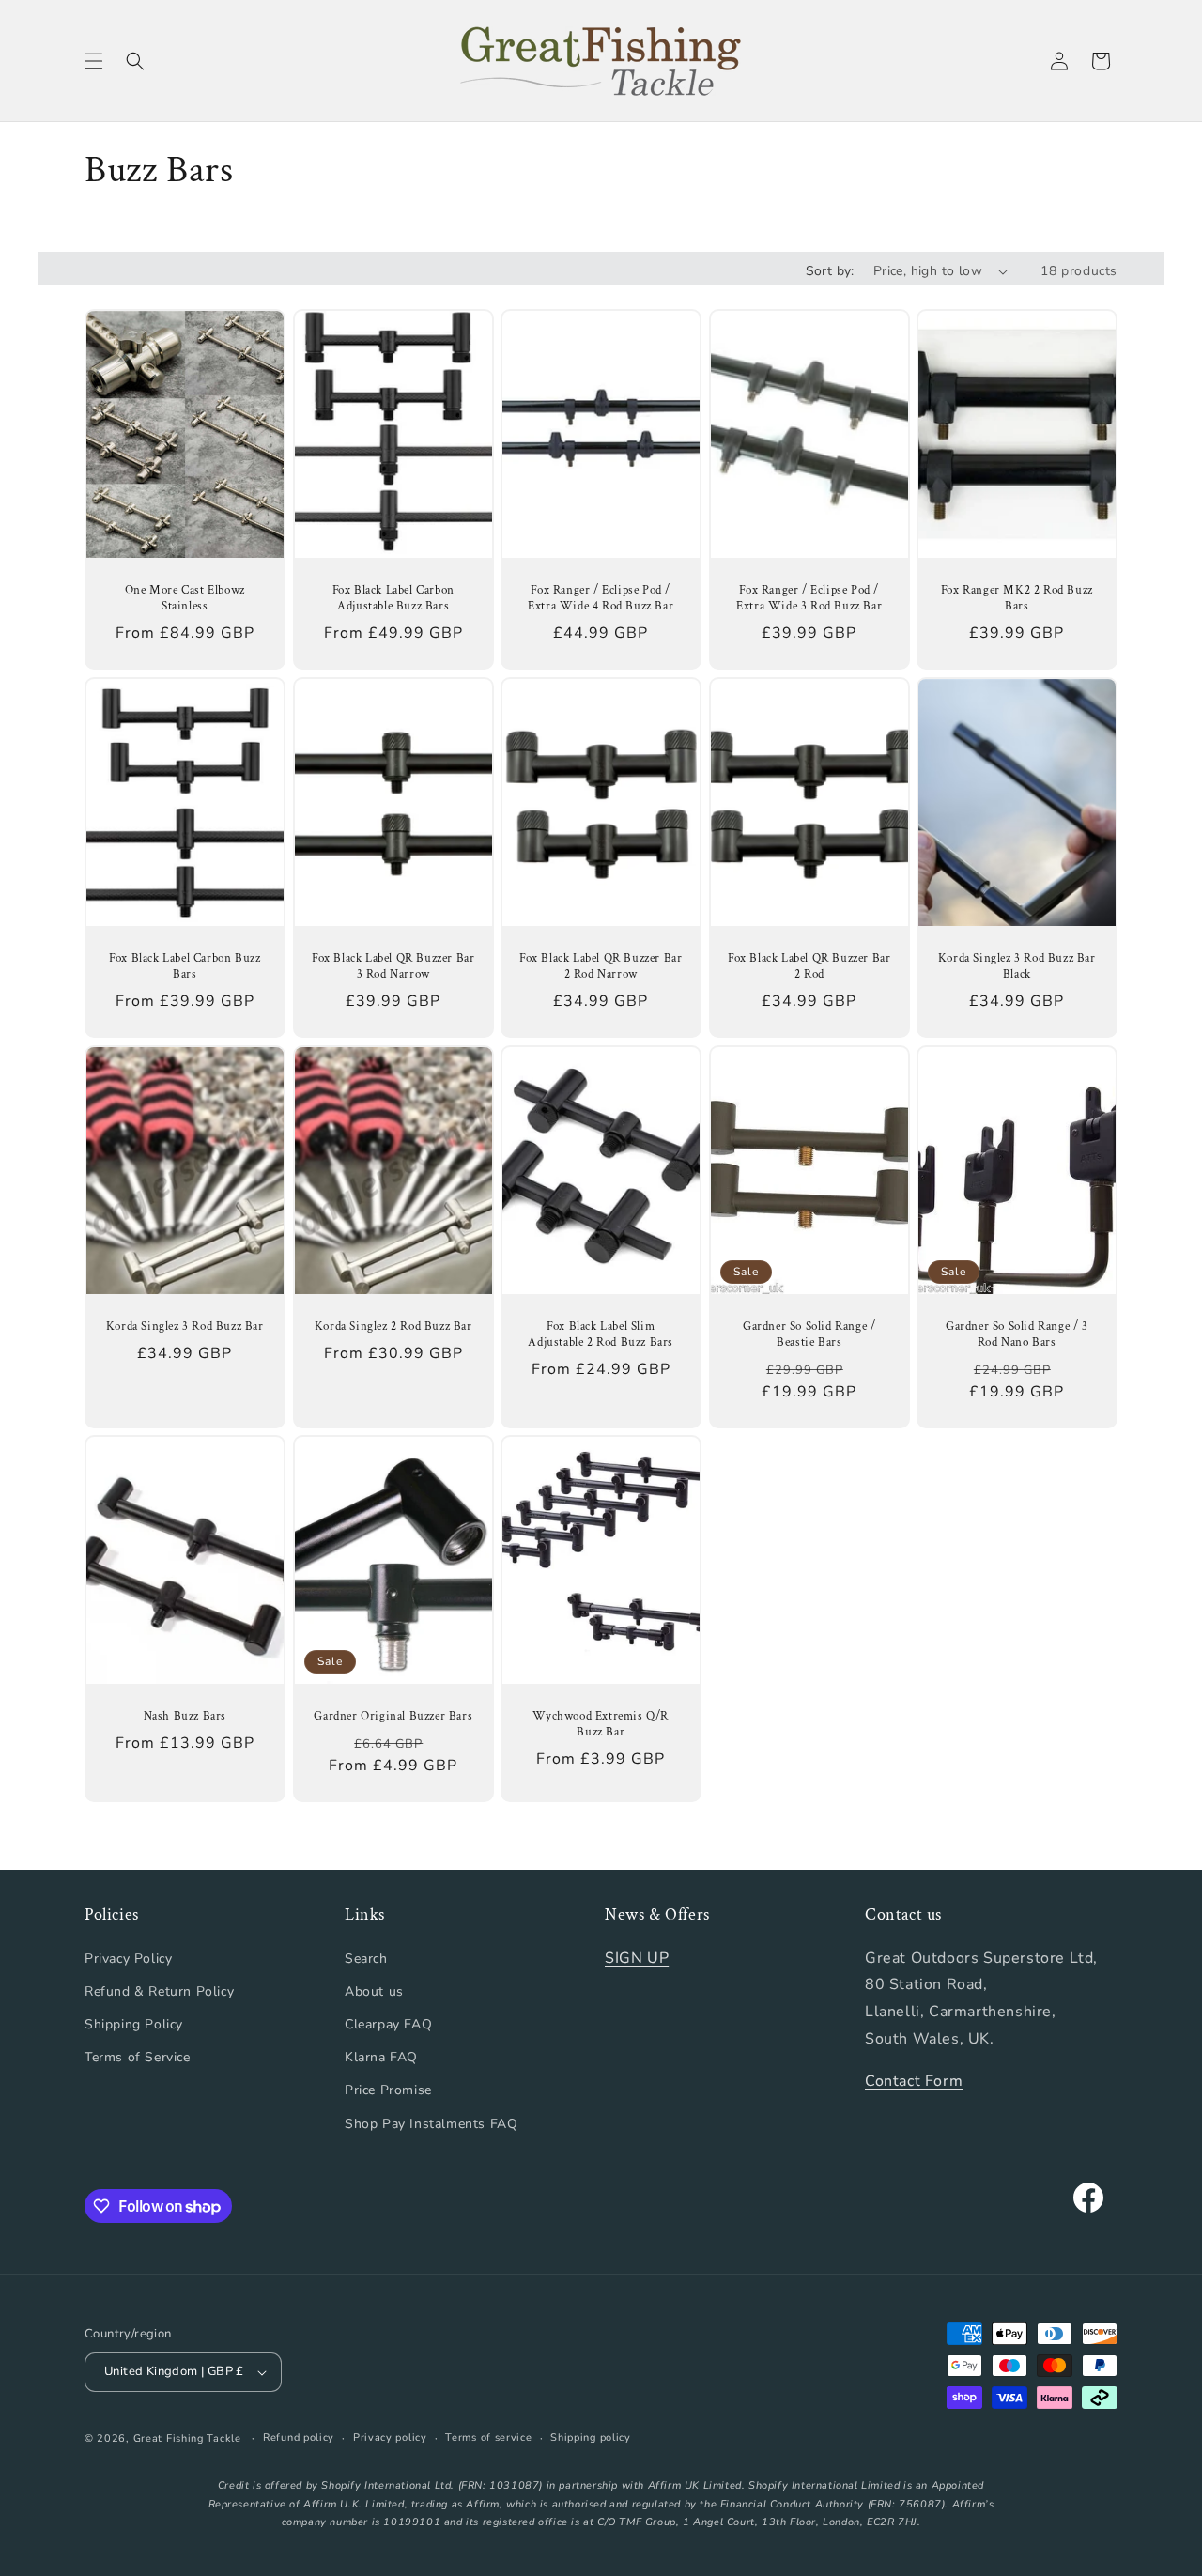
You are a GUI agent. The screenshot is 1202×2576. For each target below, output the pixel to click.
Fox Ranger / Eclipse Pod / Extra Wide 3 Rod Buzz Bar (809, 599)
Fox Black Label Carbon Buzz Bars (185, 967)
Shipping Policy (134, 2024)
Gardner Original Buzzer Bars (393, 1717)
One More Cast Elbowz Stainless (185, 599)
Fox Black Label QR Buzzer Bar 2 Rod (809, 967)
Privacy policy (390, 2437)
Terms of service (488, 2437)
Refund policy (299, 2437)
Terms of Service (138, 2057)
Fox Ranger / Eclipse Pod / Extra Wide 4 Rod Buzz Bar (601, 599)
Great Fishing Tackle (187, 2438)
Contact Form (914, 2081)
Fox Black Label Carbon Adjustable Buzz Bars (393, 599)
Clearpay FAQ (388, 2024)
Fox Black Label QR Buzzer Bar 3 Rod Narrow (393, 967)
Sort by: (830, 271)
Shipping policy (591, 2437)
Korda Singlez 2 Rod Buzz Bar (393, 1327)
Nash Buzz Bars (185, 1717)
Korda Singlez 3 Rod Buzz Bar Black (1017, 967)
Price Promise (388, 2090)
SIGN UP (637, 1958)
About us (374, 1991)
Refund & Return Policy (159, 1991)
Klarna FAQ (381, 2057)
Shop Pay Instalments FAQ (431, 2124)
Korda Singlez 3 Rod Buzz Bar (185, 1327)
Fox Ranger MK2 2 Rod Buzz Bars (1017, 599)
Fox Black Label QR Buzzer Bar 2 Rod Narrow (601, 967)
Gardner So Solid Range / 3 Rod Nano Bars (1017, 1335)
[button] (94, 61)
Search (366, 1959)
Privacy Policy (128, 1959)
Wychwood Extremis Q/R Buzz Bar (601, 1725)
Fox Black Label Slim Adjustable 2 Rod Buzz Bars (601, 1335)
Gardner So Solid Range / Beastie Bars (809, 1335)
